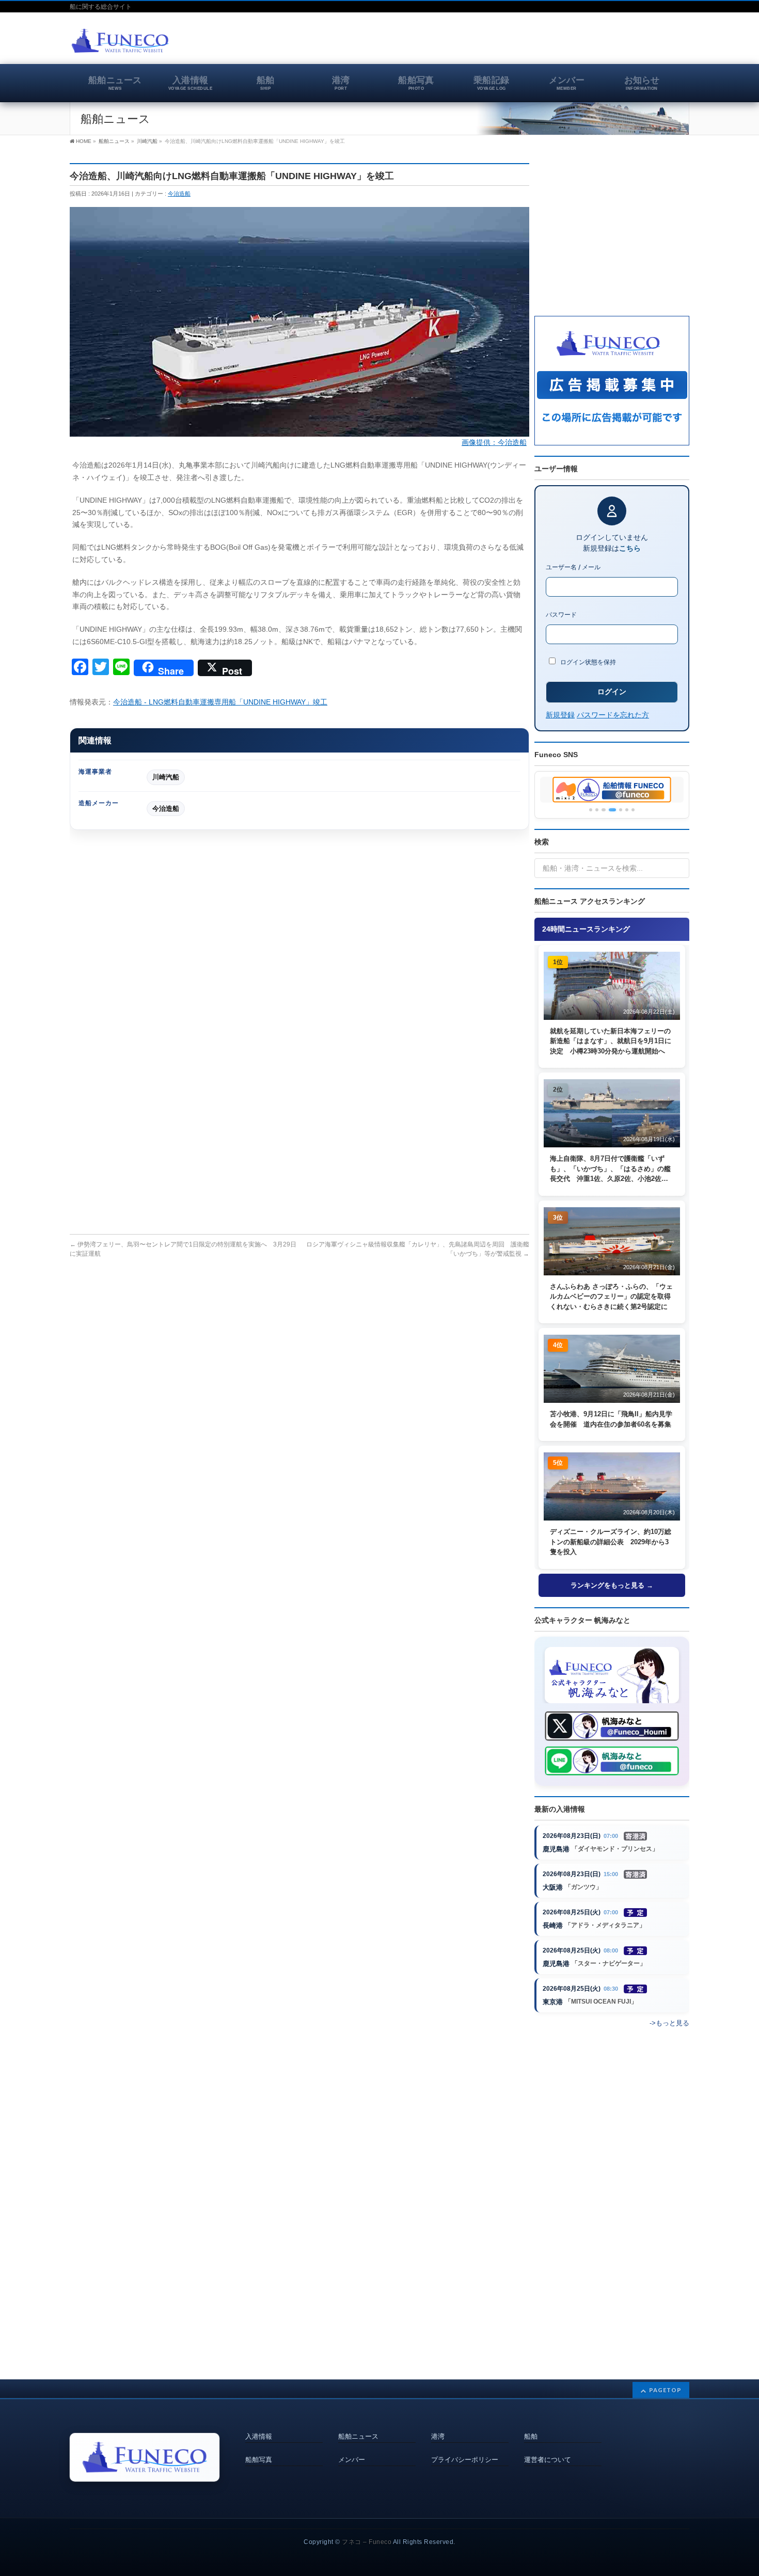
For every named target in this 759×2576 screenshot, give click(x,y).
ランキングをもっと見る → (612, 1585)
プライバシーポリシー (465, 2460)
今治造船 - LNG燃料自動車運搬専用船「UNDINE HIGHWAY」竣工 (220, 702)
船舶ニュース (358, 2437)
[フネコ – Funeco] (120, 42)
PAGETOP (665, 2390)
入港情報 (259, 2437)
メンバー (352, 2460)
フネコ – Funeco (367, 2542)
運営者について (548, 2460)
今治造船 (179, 194)
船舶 (531, 2437)
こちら (630, 548)
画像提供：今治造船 (494, 442)
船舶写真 (259, 2460)
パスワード (561, 614)
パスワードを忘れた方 (613, 715)
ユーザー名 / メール (573, 567)
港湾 (438, 2437)
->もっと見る (669, 2023)
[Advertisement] (568, 43)
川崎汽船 (166, 777)
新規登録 (560, 715)
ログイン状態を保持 (587, 662)
